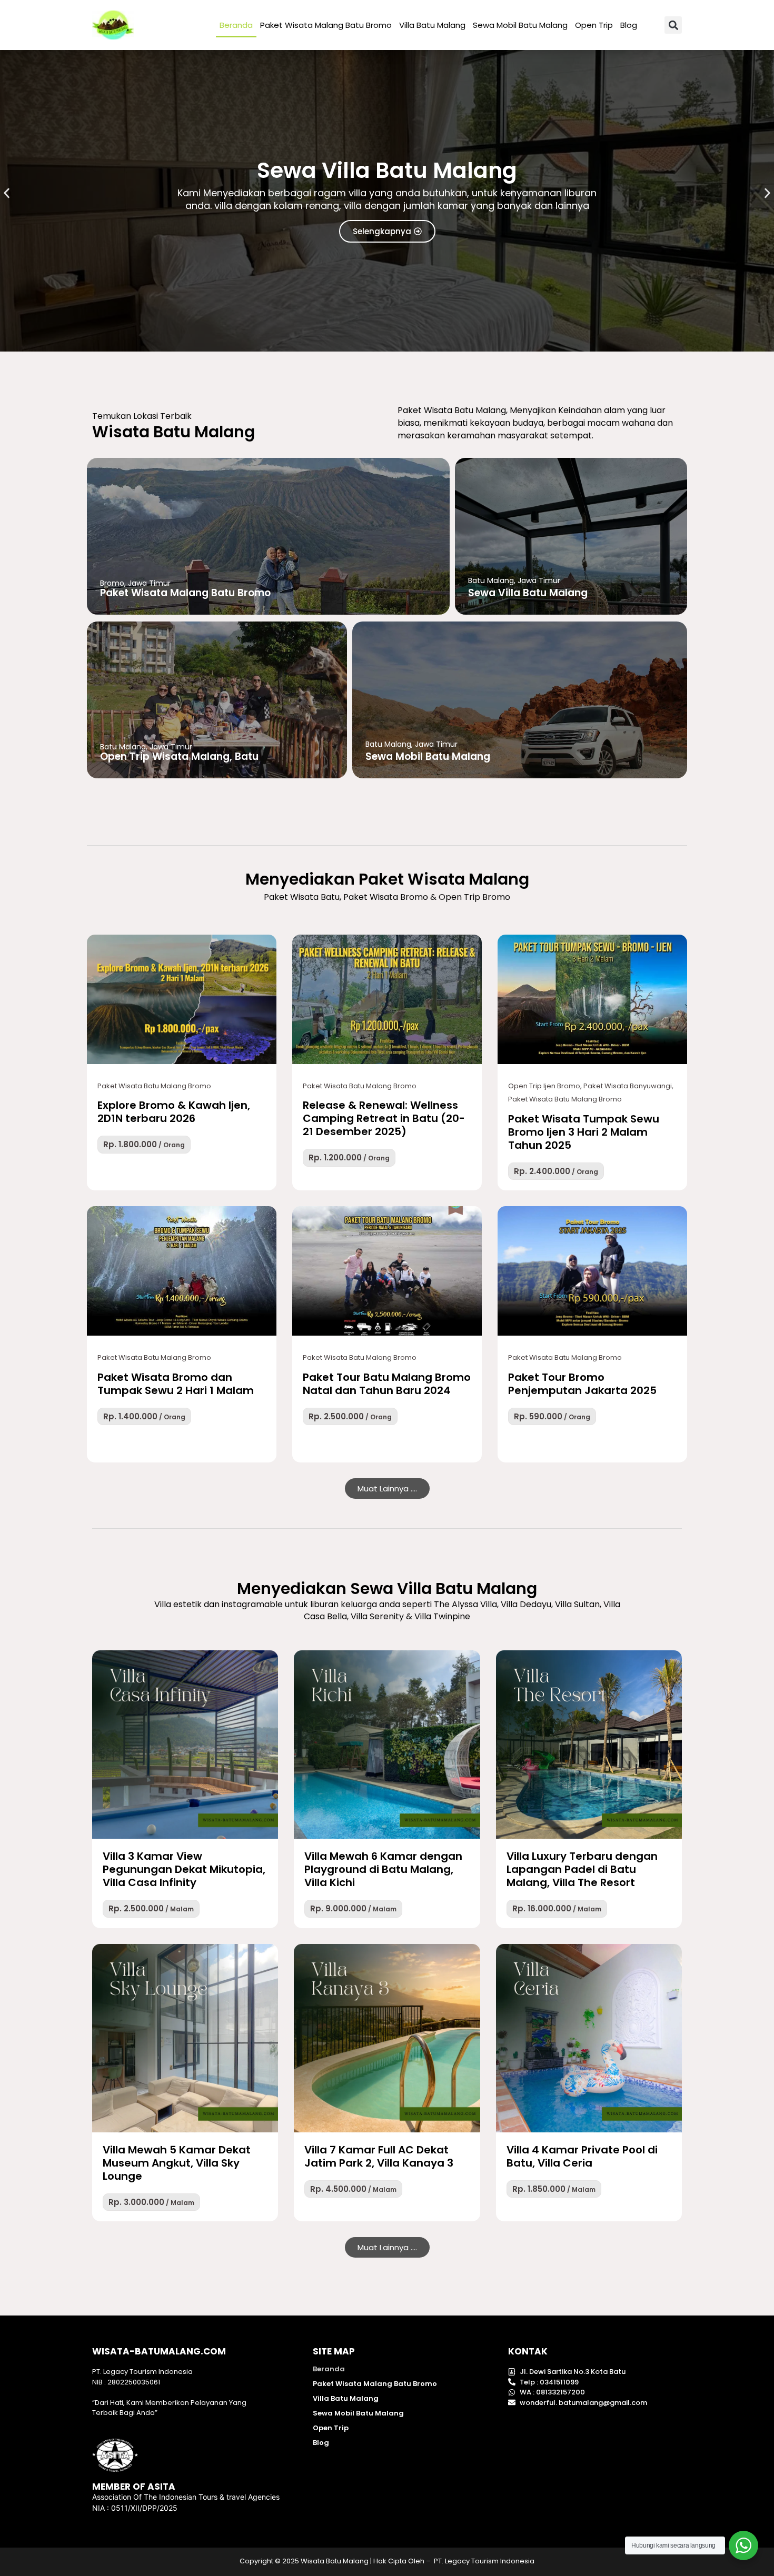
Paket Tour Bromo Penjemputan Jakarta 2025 (582, 1384)
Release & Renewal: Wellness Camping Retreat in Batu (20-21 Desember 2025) (384, 1118)
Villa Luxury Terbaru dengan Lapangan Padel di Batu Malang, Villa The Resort (582, 1869)
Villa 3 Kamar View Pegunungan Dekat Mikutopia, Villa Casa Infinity (184, 1869)
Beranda (236, 25)
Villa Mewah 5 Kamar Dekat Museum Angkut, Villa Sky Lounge (177, 2163)
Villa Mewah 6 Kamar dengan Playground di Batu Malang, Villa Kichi (383, 1869)
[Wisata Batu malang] (113, 25)
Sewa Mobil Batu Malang (520, 25)
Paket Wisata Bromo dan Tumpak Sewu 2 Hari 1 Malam (176, 1384)
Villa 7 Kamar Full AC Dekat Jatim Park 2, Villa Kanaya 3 (379, 2156)
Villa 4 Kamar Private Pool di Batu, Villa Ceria (582, 2156)
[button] (673, 25)
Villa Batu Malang (432, 25)
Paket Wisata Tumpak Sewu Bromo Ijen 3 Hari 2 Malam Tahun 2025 (584, 1132)
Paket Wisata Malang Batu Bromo (326, 25)
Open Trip (594, 25)
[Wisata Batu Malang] (182, 999)
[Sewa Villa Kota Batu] (185, 1745)
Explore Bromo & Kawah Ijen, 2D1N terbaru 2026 (174, 1112)
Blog (629, 25)
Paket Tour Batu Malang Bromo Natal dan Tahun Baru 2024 (387, 1384)
